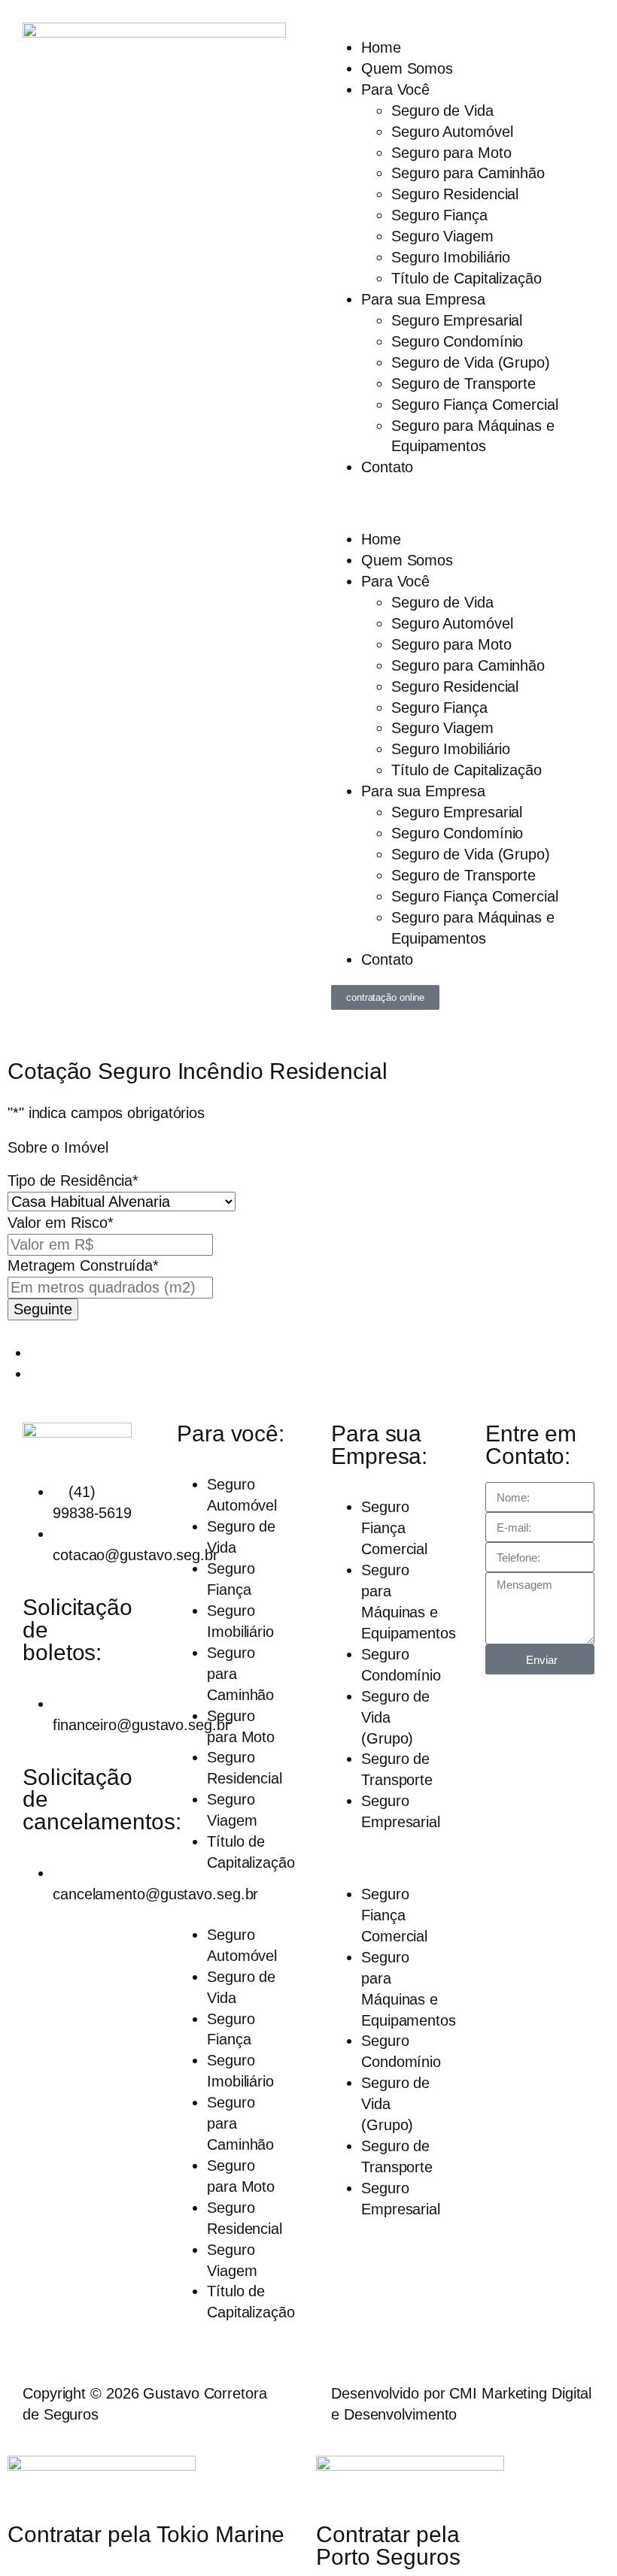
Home (381, 47)
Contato (387, 467)
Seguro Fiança (439, 215)
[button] (463, 504)
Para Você (395, 89)
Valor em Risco (61, 1223)
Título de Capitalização (467, 278)
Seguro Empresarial (457, 320)
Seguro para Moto (451, 153)
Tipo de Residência (73, 1180)
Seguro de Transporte (464, 383)
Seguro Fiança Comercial (475, 405)
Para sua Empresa (423, 299)
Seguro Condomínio (457, 341)
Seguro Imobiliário (451, 257)
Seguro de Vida (442, 111)
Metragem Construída (83, 1265)
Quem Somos (407, 68)
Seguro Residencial (455, 194)
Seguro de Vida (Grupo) (471, 362)
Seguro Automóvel (452, 132)
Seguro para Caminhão (468, 173)
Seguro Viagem (442, 236)
